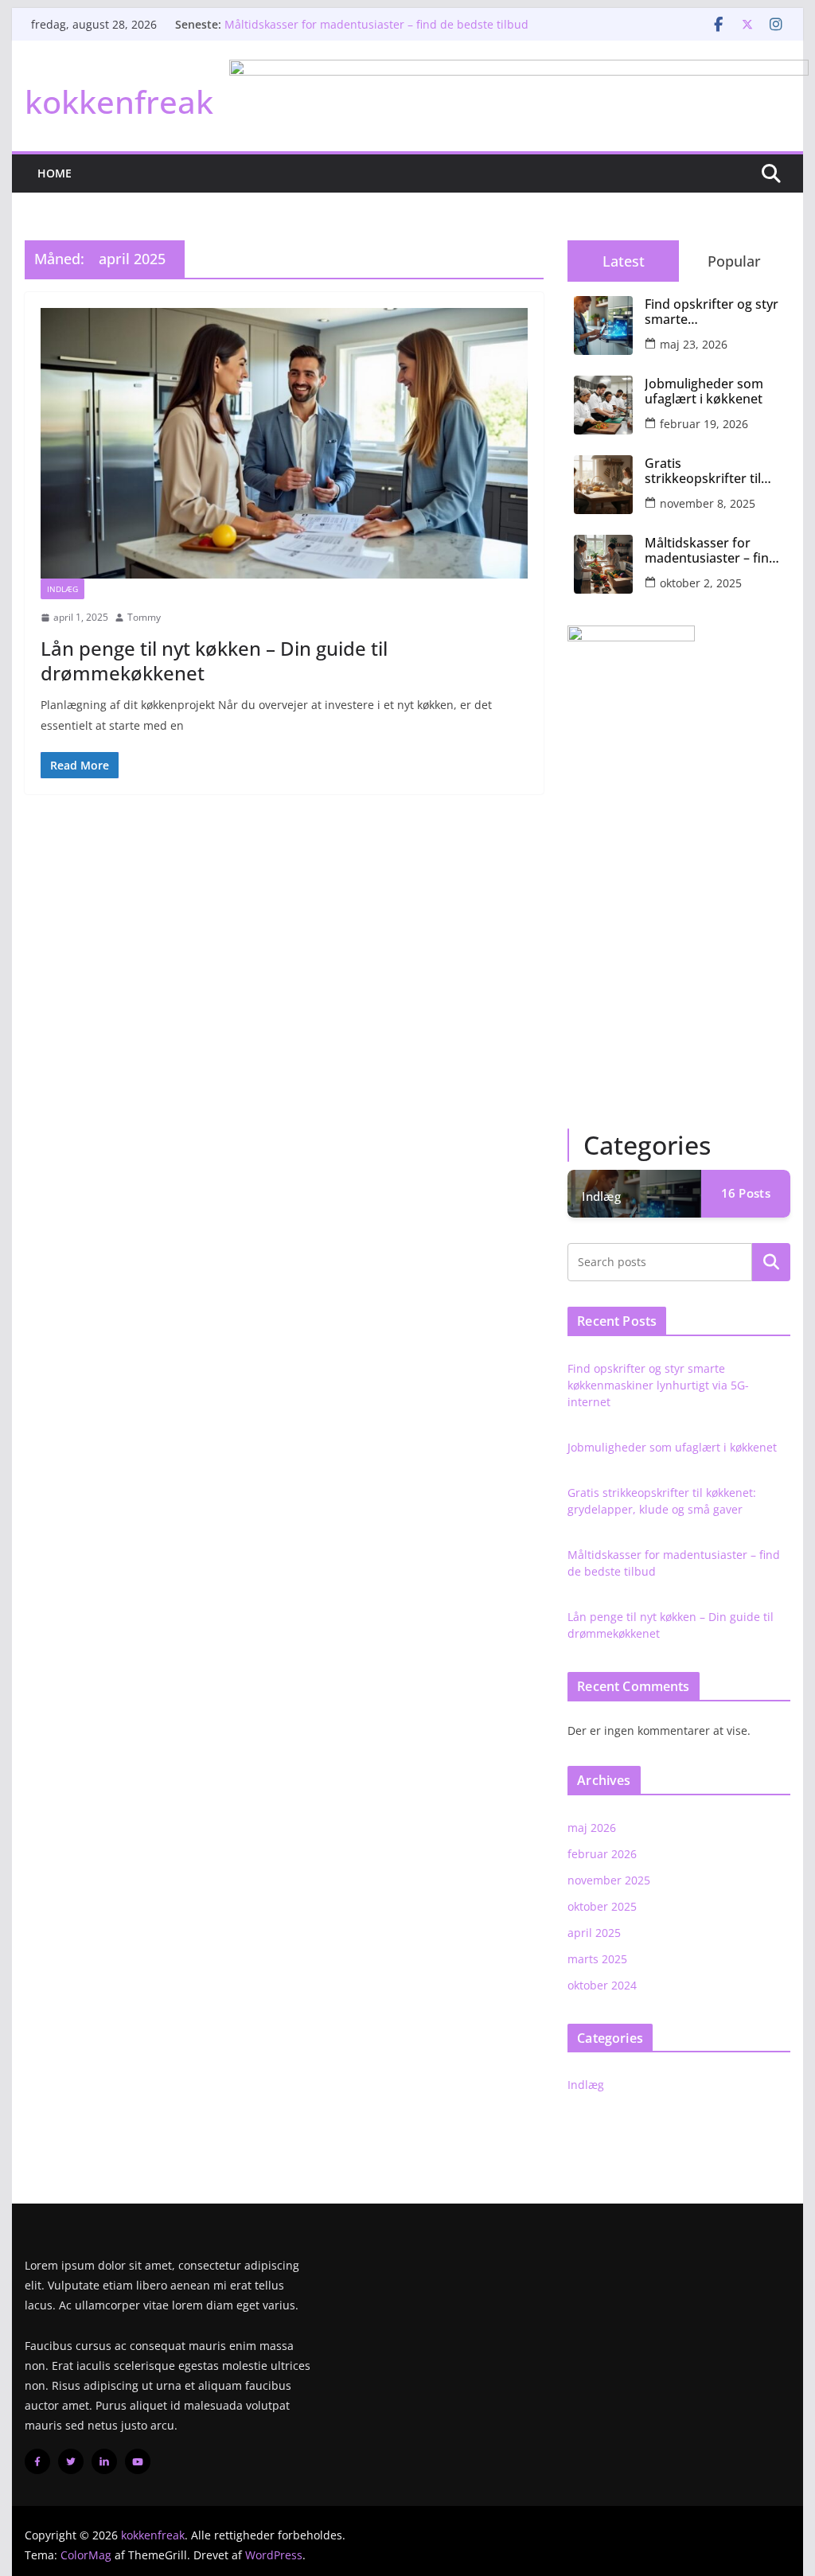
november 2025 (609, 1880)
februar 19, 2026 (704, 424)
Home (55, 173)
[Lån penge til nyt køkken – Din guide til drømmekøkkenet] (284, 443)
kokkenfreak (119, 101)
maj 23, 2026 (694, 344)
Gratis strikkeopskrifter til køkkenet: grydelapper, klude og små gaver (710, 471)
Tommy (144, 617)
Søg (771, 1261)
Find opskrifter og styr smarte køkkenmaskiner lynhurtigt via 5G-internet (712, 312)
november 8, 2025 (708, 503)
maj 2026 (592, 1828)
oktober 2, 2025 (701, 583)
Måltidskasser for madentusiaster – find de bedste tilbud (376, 24)
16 (746, 1193)
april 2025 (594, 1933)
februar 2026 (602, 1854)
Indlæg (62, 589)
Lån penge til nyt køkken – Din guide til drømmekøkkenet (214, 661)
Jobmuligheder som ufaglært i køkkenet (704, 392)
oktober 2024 (602, 1985)
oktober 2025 (602, 1906)
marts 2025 (597, 1959)
